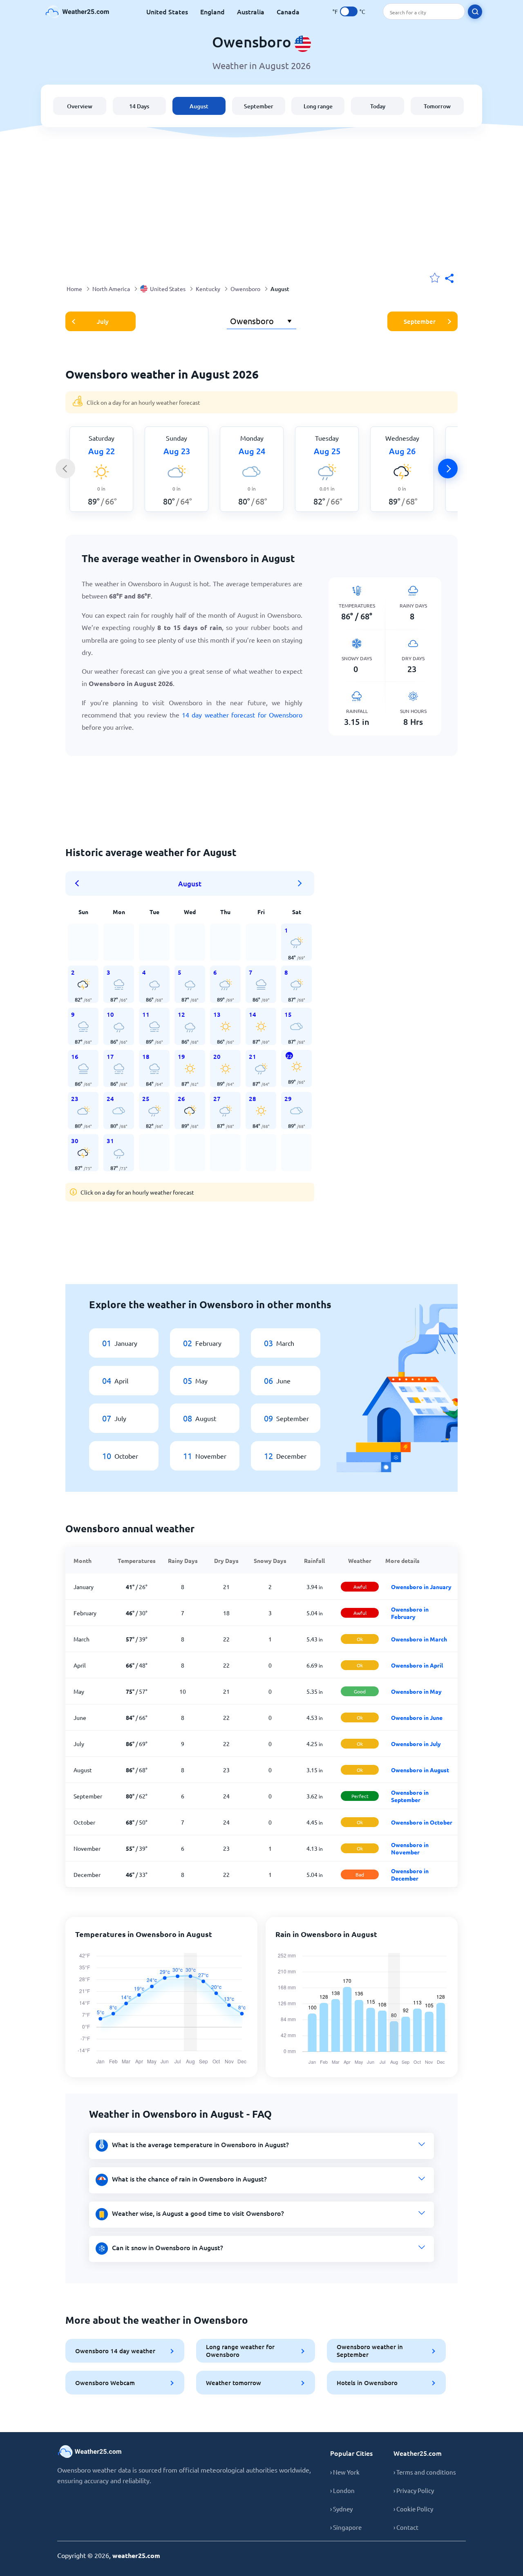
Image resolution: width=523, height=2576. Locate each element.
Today (378, 106)
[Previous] (65, 469)
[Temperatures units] (349, 11)
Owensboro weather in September (370, 2351)
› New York (345, 2472)
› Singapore (346, 2527)
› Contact (406, 2527)
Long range (318, 106)
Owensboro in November (410, 1848)
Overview (80, 106)
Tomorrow (437, 106)
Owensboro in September (410, 1796)
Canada (288, 11)
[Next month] (300, 883)
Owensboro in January (421, 1587)
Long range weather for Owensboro (240, 2351)
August (199, 106)
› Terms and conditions (425, 2472)
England (212, 11)
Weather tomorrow (234, 2383)
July (103, 321)
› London (342, 2490)
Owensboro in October (422, 1822)
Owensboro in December (410, 1874)
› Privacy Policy (414, 2490)
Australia (251, 11)
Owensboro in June (417, 1717)
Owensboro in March (419, 1639)
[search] (475, 12)
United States (167, 11)
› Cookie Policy (413, 2509)
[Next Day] (448, 469)
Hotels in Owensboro (367, 2383)
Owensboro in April (417, 1665)
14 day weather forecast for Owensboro (242, 715)
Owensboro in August (420, 1770)
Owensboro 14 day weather (115, 2351)
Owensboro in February (410, 1613)
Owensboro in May (416, 1691)
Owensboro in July (416, 1744)
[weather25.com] (78, 12)
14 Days (139, 106)
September (259, 106)
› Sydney (341, 2509)
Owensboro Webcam (105, 2383)
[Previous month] (80, 883)
